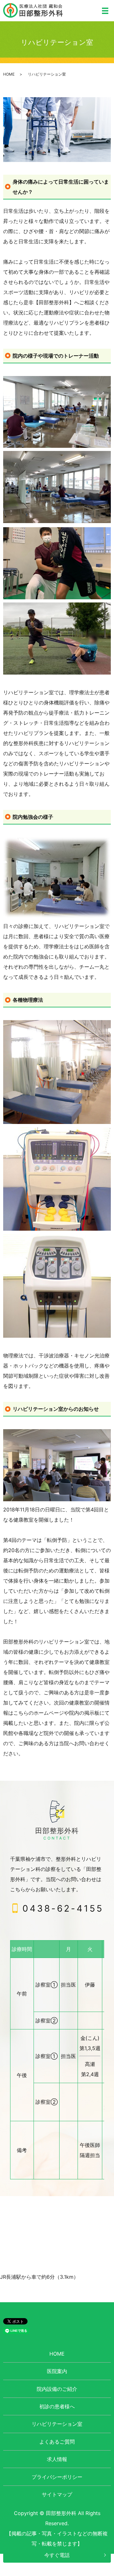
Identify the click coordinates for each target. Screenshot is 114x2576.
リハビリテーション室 (57, 2424)
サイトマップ (57, 2494)
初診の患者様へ (57, 2406)
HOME (9, 74)
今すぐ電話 (57, 2555)
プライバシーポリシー (57, 2477)
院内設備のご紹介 (57, 2389)
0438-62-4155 (63, 1908)
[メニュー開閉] (105, 11)
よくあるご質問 (57, 2442)
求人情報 (57, 2459)
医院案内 (57, 2371)
